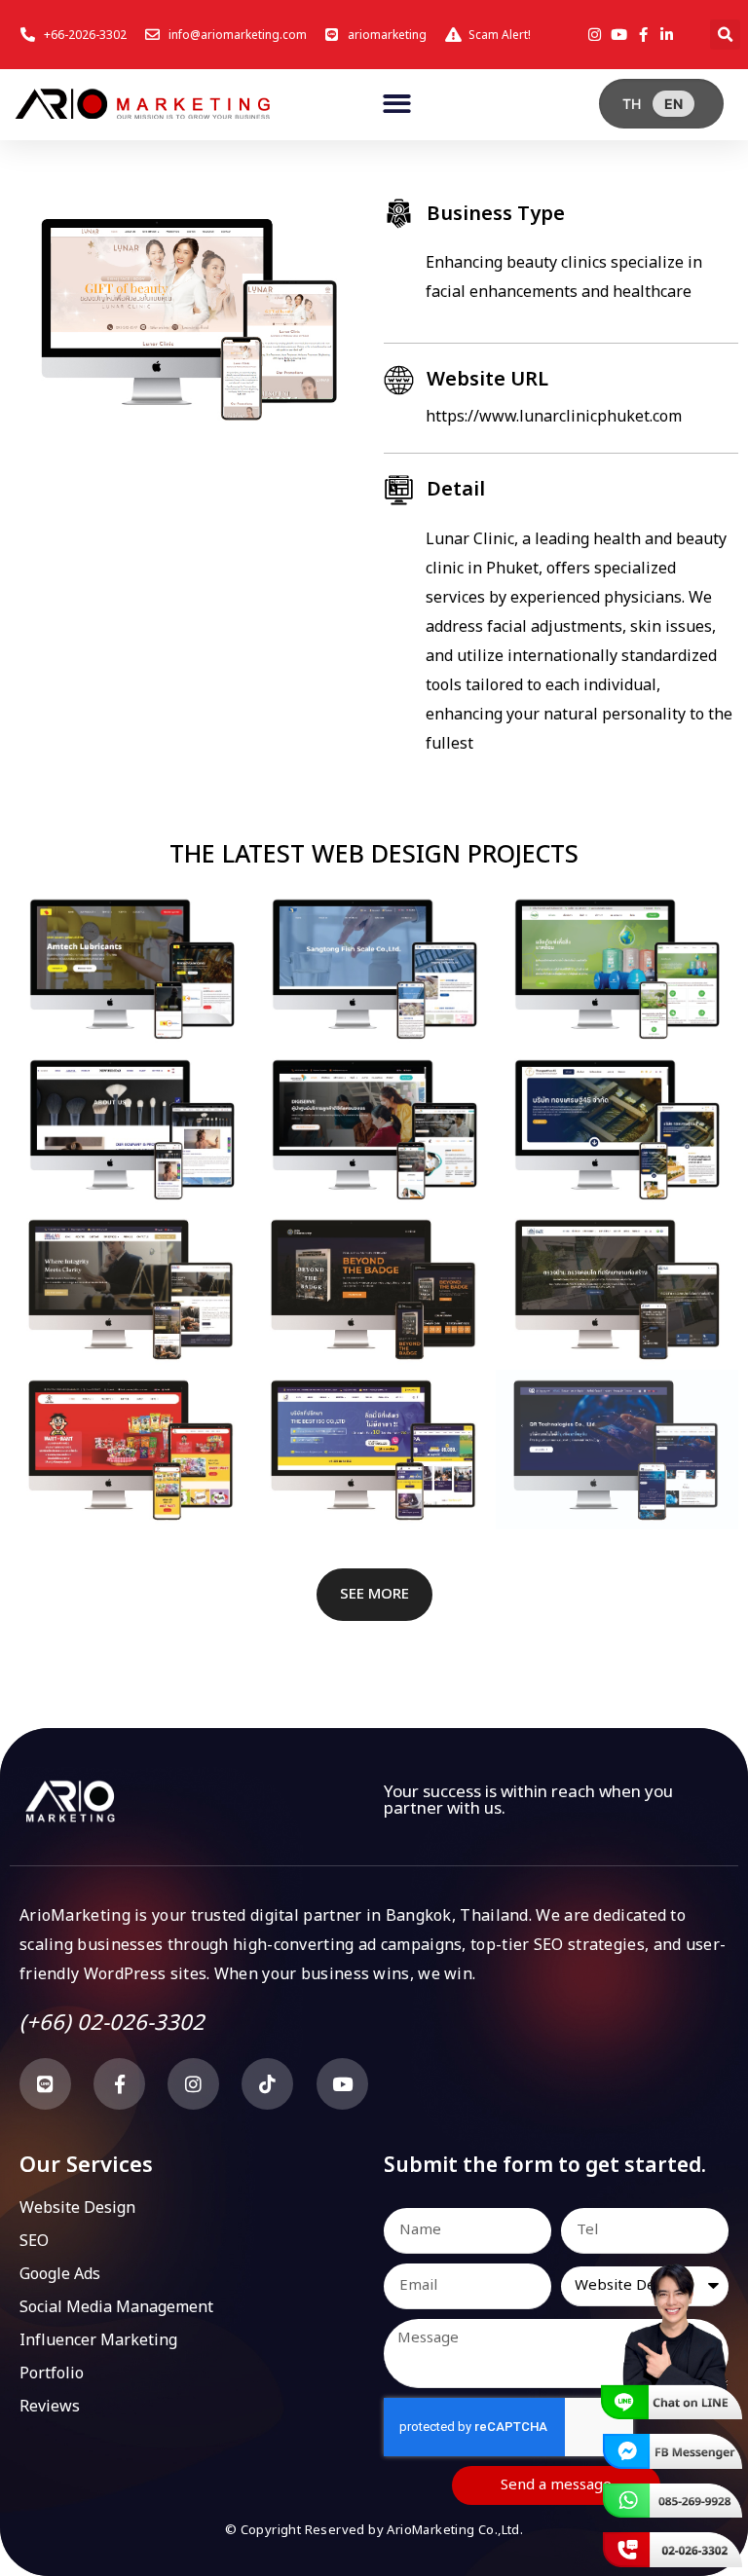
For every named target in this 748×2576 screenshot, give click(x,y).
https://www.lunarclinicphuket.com (554, 417)
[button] (725, 35)
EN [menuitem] (673, 104)
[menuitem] (632, 104)
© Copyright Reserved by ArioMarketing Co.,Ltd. (374, 2530)
